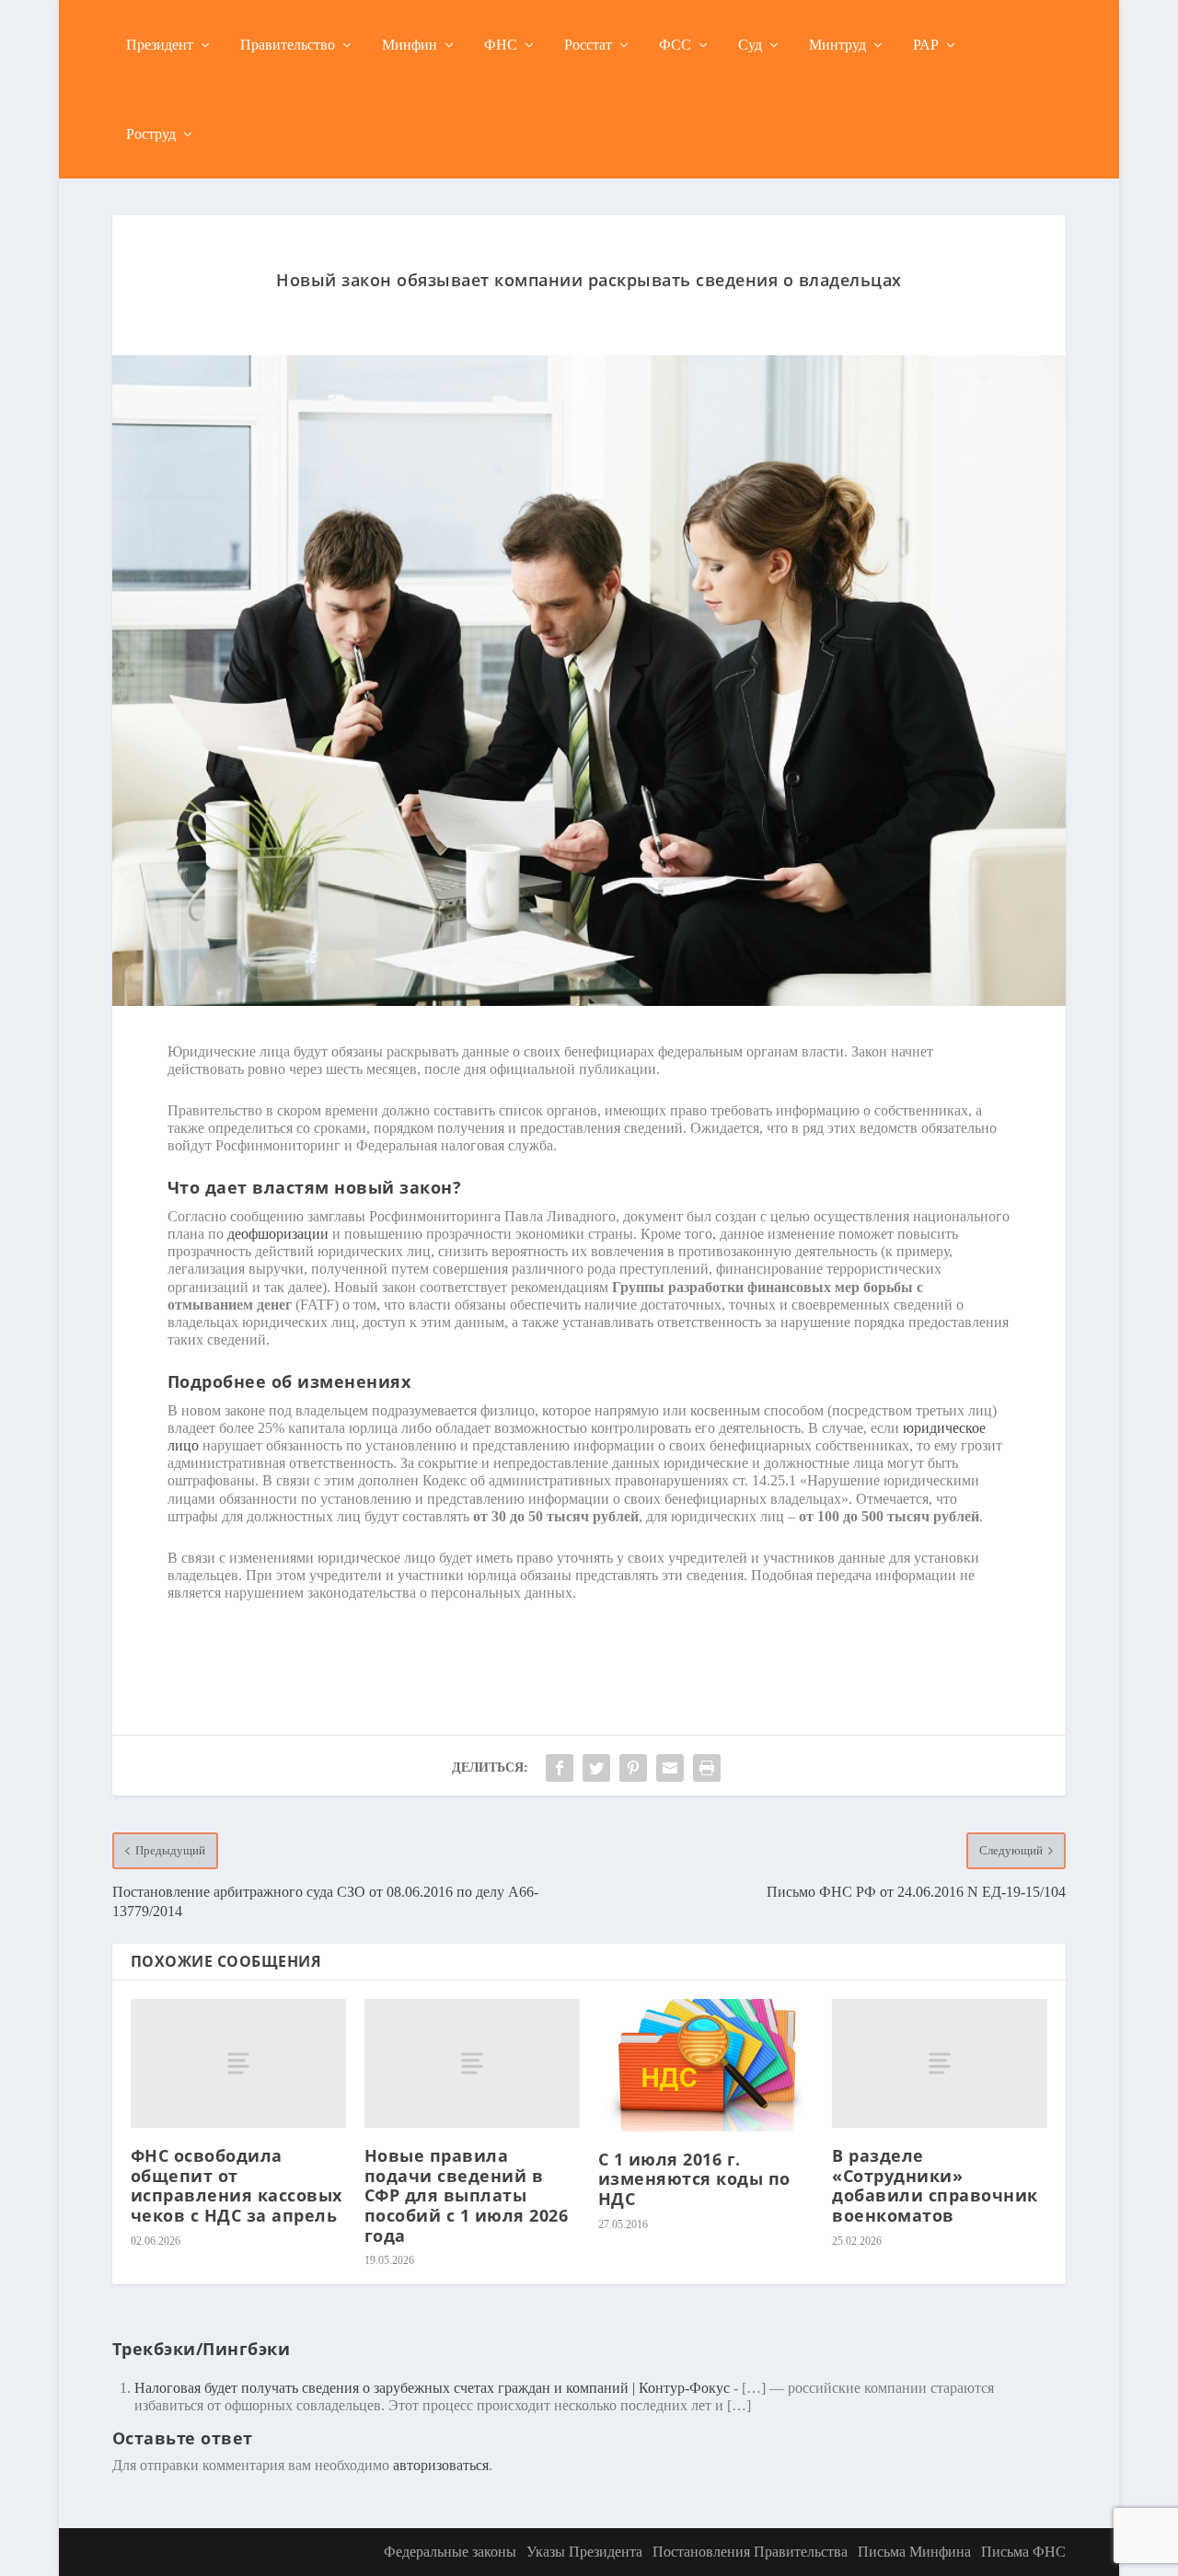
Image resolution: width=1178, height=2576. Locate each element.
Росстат (588, 45)
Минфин (410, 45)
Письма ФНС (1023, 2552)
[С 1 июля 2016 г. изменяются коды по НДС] (706, 2065)
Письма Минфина (914, 2552)
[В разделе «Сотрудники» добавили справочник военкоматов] (940, 2063)
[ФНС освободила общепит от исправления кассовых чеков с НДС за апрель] (238, 2063)
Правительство (288, 45)
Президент (160, 45)
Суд (750, 45)
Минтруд (837, 45)
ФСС (675, 45)
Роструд (151, 134)
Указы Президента (584, 2552)
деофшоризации (278, 1234)
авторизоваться (441, 2465)
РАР (926, 45)
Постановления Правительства (750, 2552)
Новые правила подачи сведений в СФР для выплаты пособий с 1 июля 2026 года (467, 2195)
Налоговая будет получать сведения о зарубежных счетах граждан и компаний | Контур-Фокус (432, 2388)
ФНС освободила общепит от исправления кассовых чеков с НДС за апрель (237, 2185)
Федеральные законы (450, 2552)
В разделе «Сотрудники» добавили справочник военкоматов (935, 2185)
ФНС (501, 45)
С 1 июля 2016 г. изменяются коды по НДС (694, 2179)
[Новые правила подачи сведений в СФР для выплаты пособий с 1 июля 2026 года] (472, 2063)
